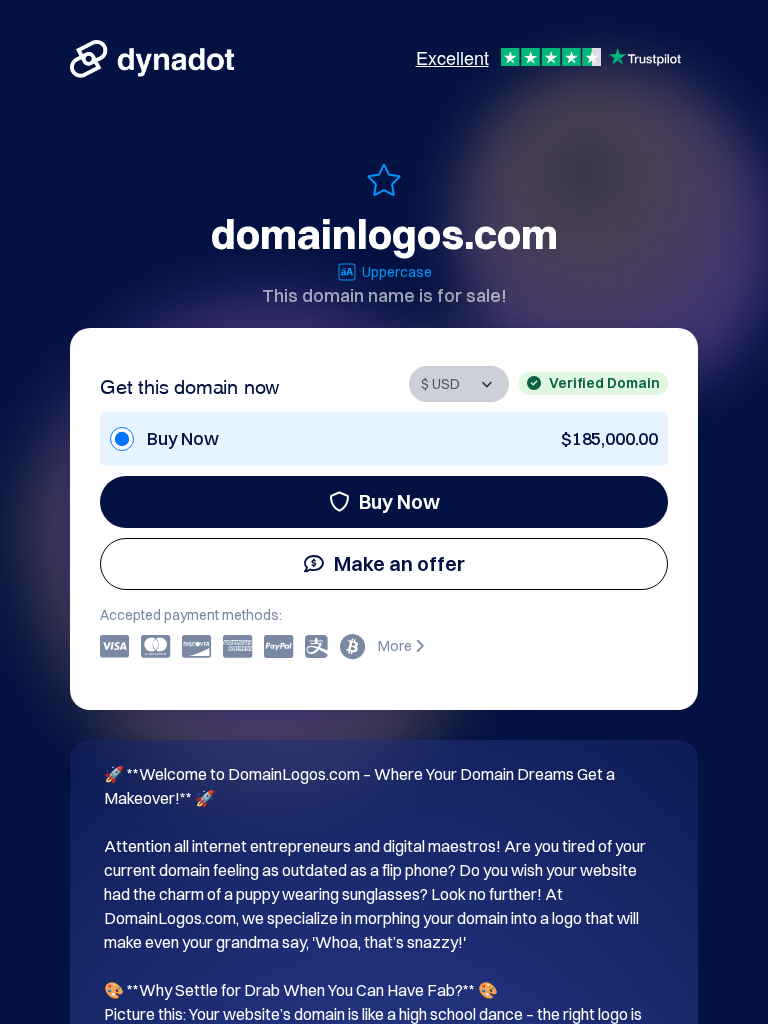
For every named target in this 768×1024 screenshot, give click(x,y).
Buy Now (399, 501)
